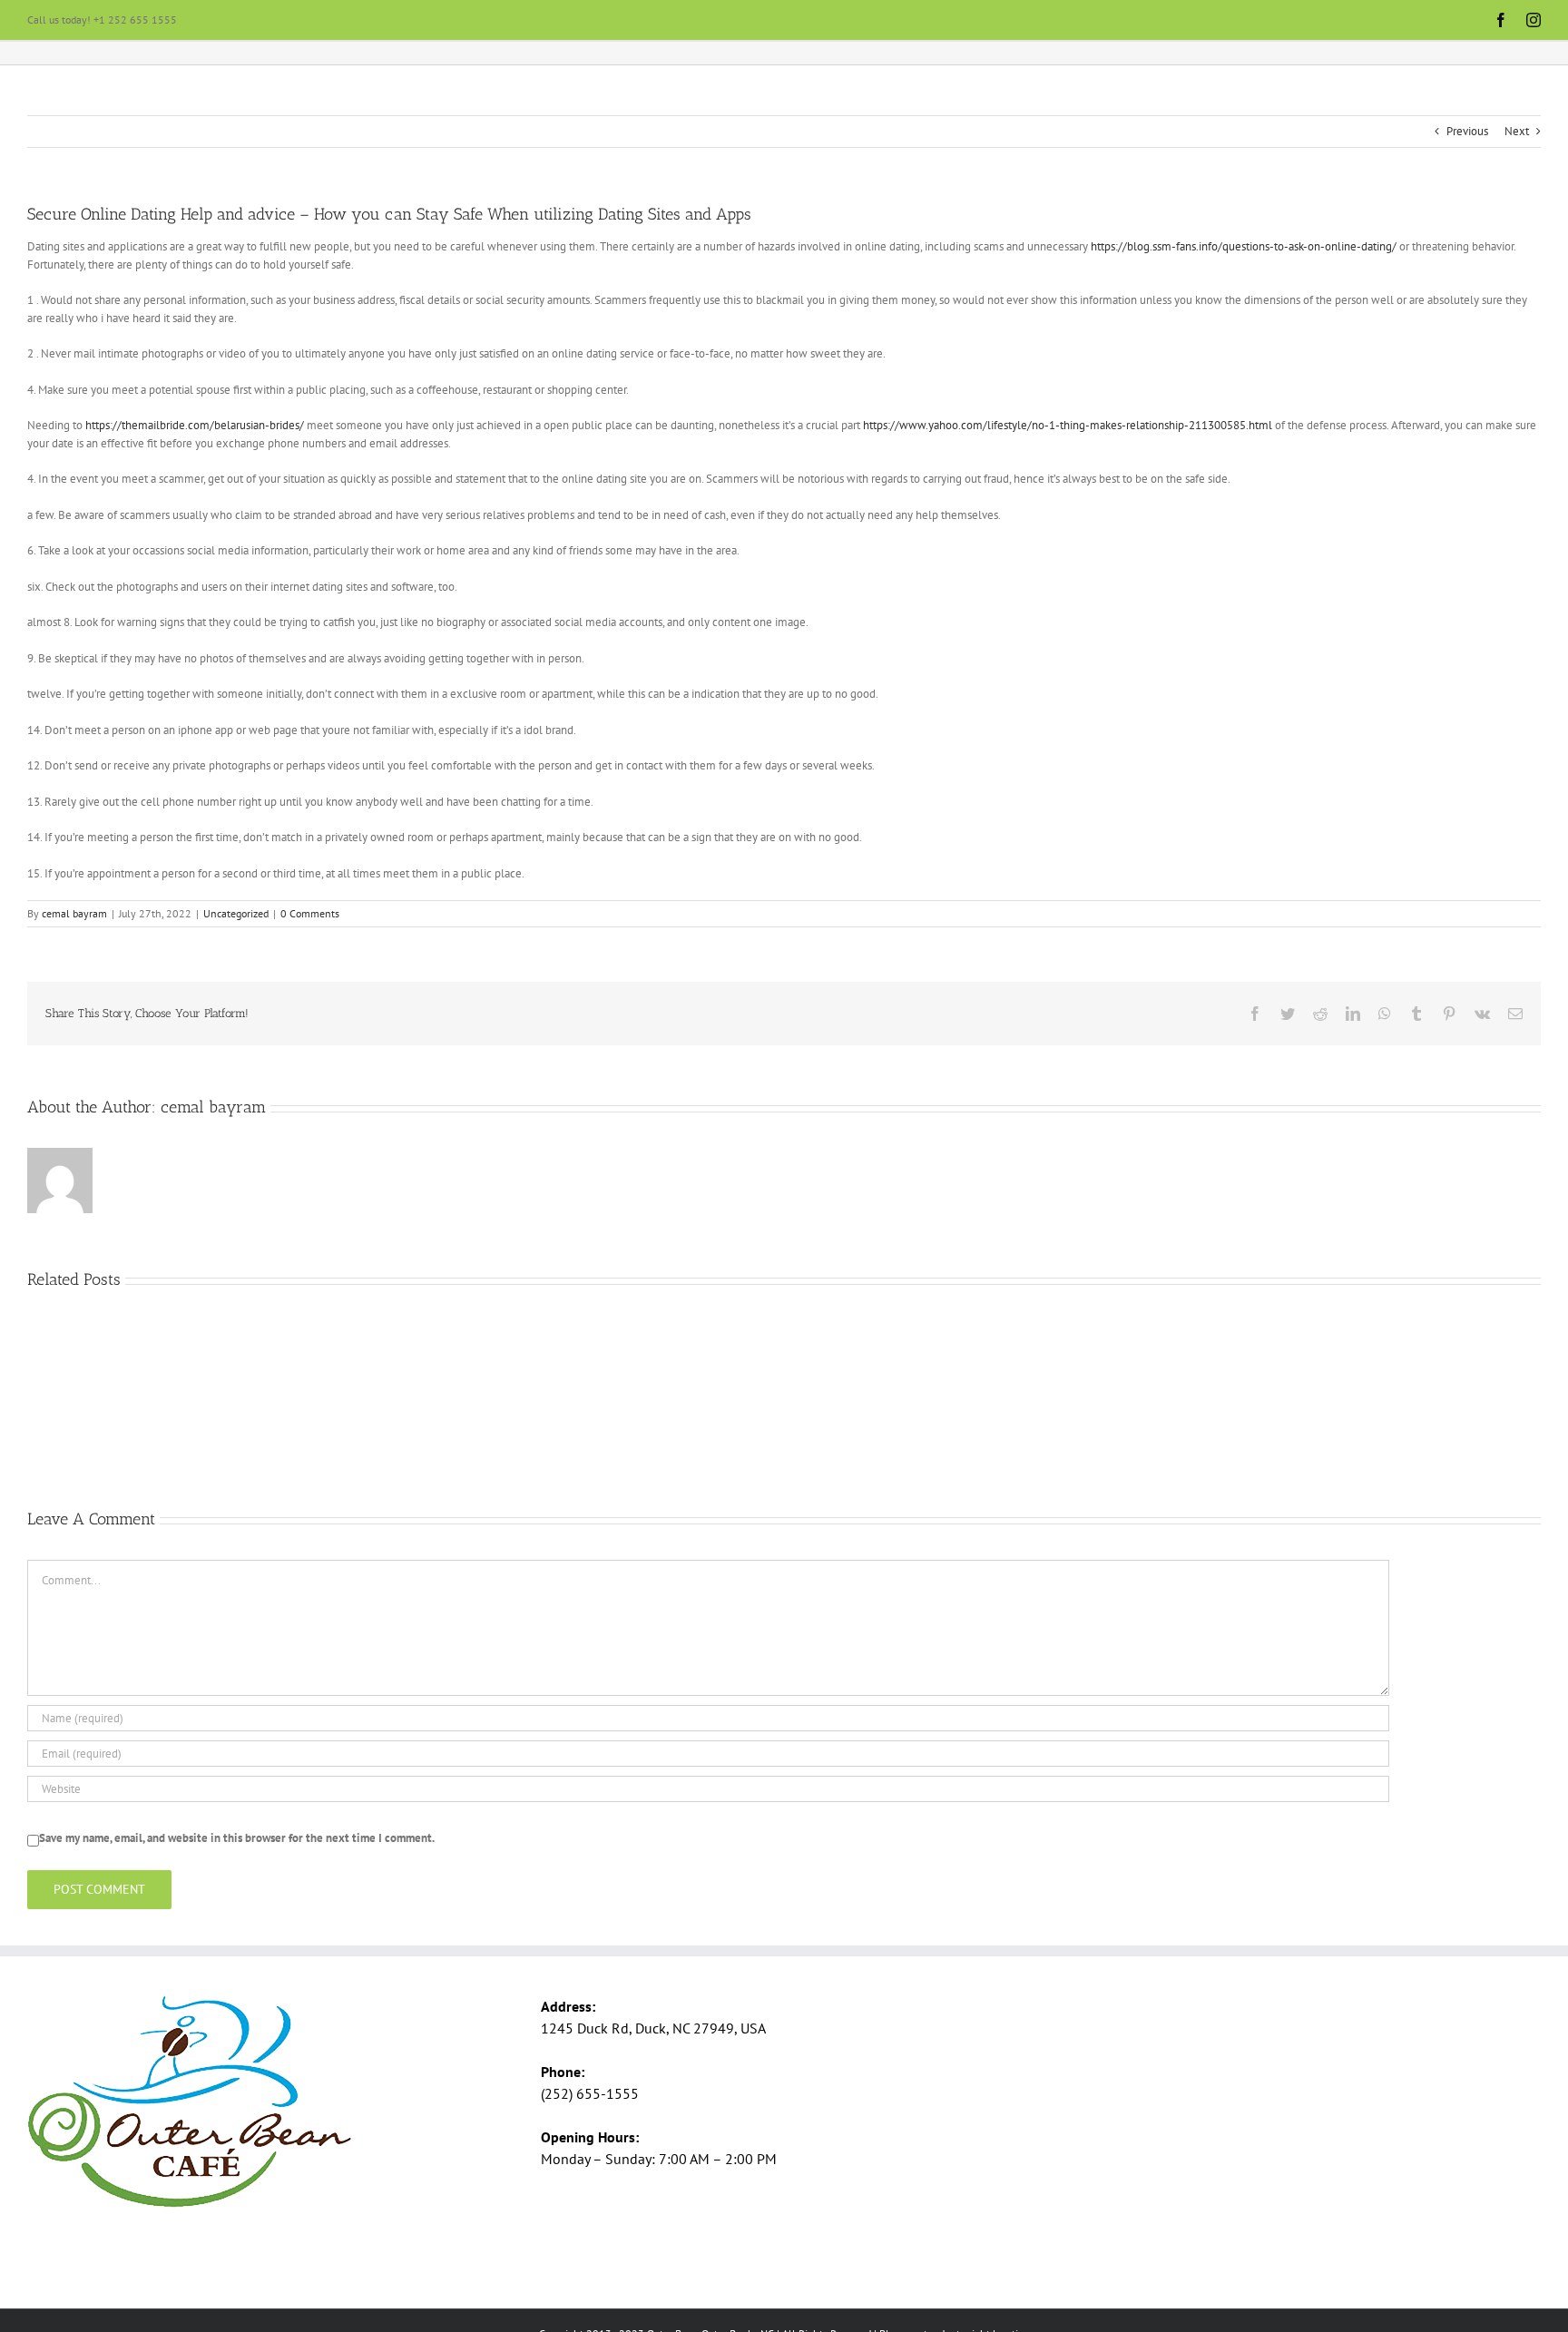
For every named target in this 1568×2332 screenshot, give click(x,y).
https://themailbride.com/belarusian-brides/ (195, 425)
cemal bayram (74, 913)
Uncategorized (236, 913)
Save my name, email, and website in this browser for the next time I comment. (237, 1838)
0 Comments (310, 913)
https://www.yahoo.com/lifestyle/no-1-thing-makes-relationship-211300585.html (1068, 425)
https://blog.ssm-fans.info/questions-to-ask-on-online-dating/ (1244, 246)
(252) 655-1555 (590, 2093)
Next (1517, 131)
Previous (1467, 131)
